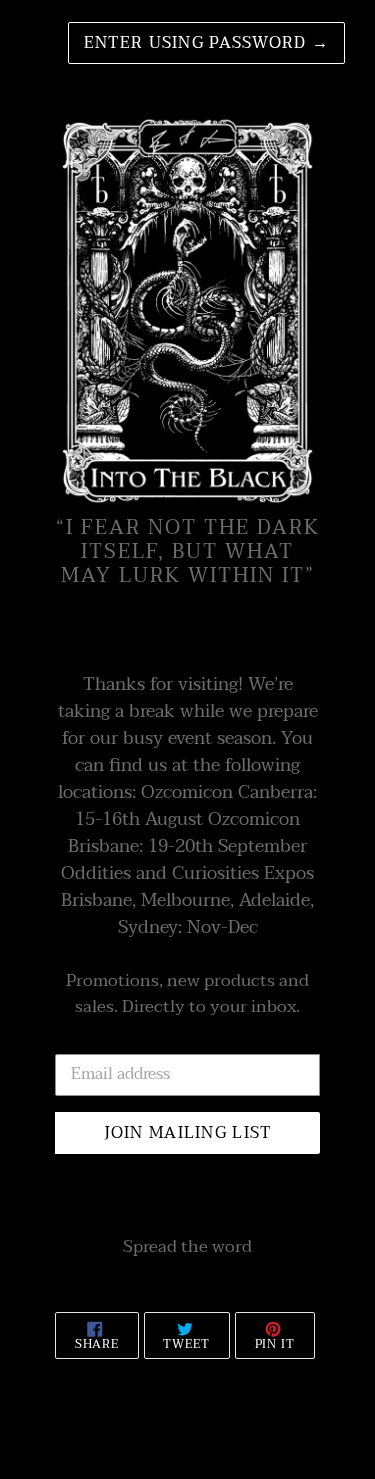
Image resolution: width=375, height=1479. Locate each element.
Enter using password (206, 43)
